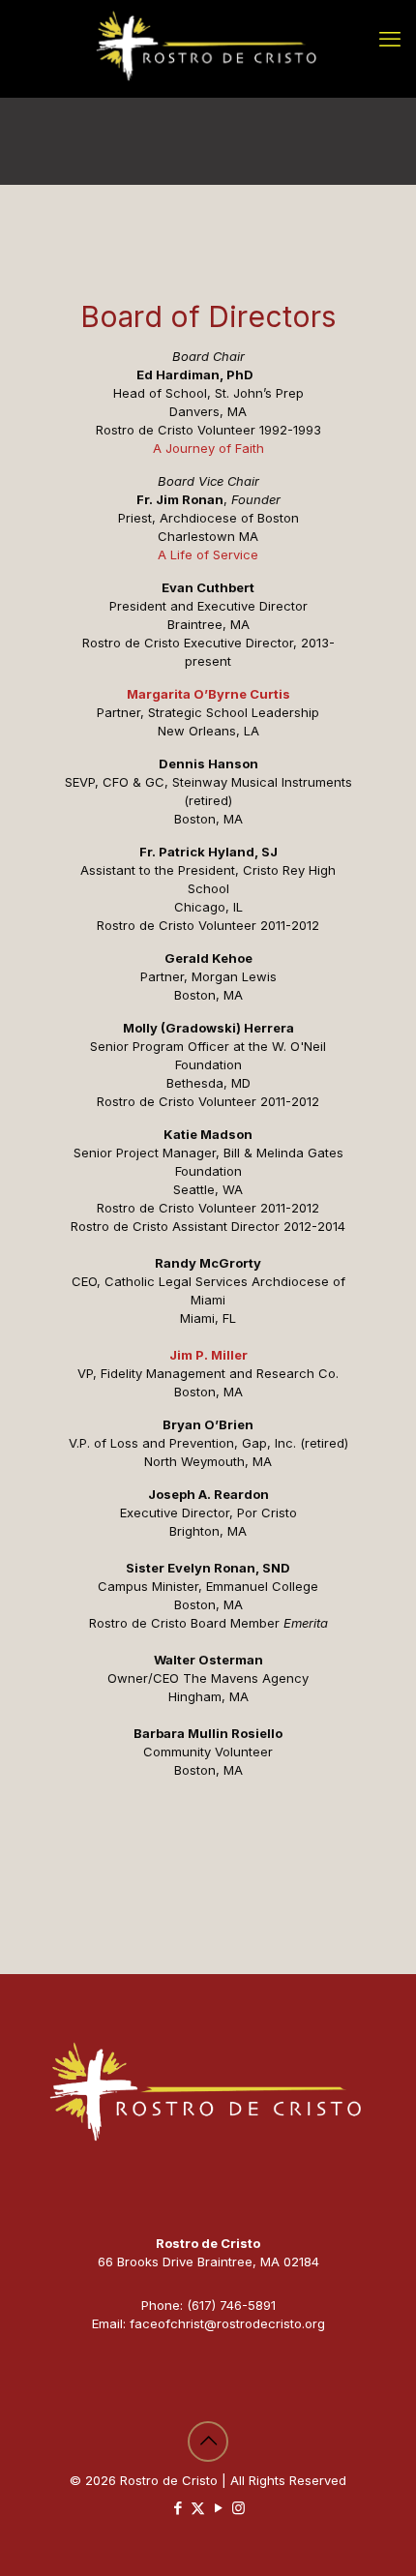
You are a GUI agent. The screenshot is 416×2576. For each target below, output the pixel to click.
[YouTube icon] (218, 2508)
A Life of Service (208, 554)
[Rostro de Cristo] (208, 48)
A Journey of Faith (208, 448)
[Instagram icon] (238, 2508)
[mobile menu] (390, 39)
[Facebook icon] (178, 2508)
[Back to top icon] (208, 2441)
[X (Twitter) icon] (198, 2508)
